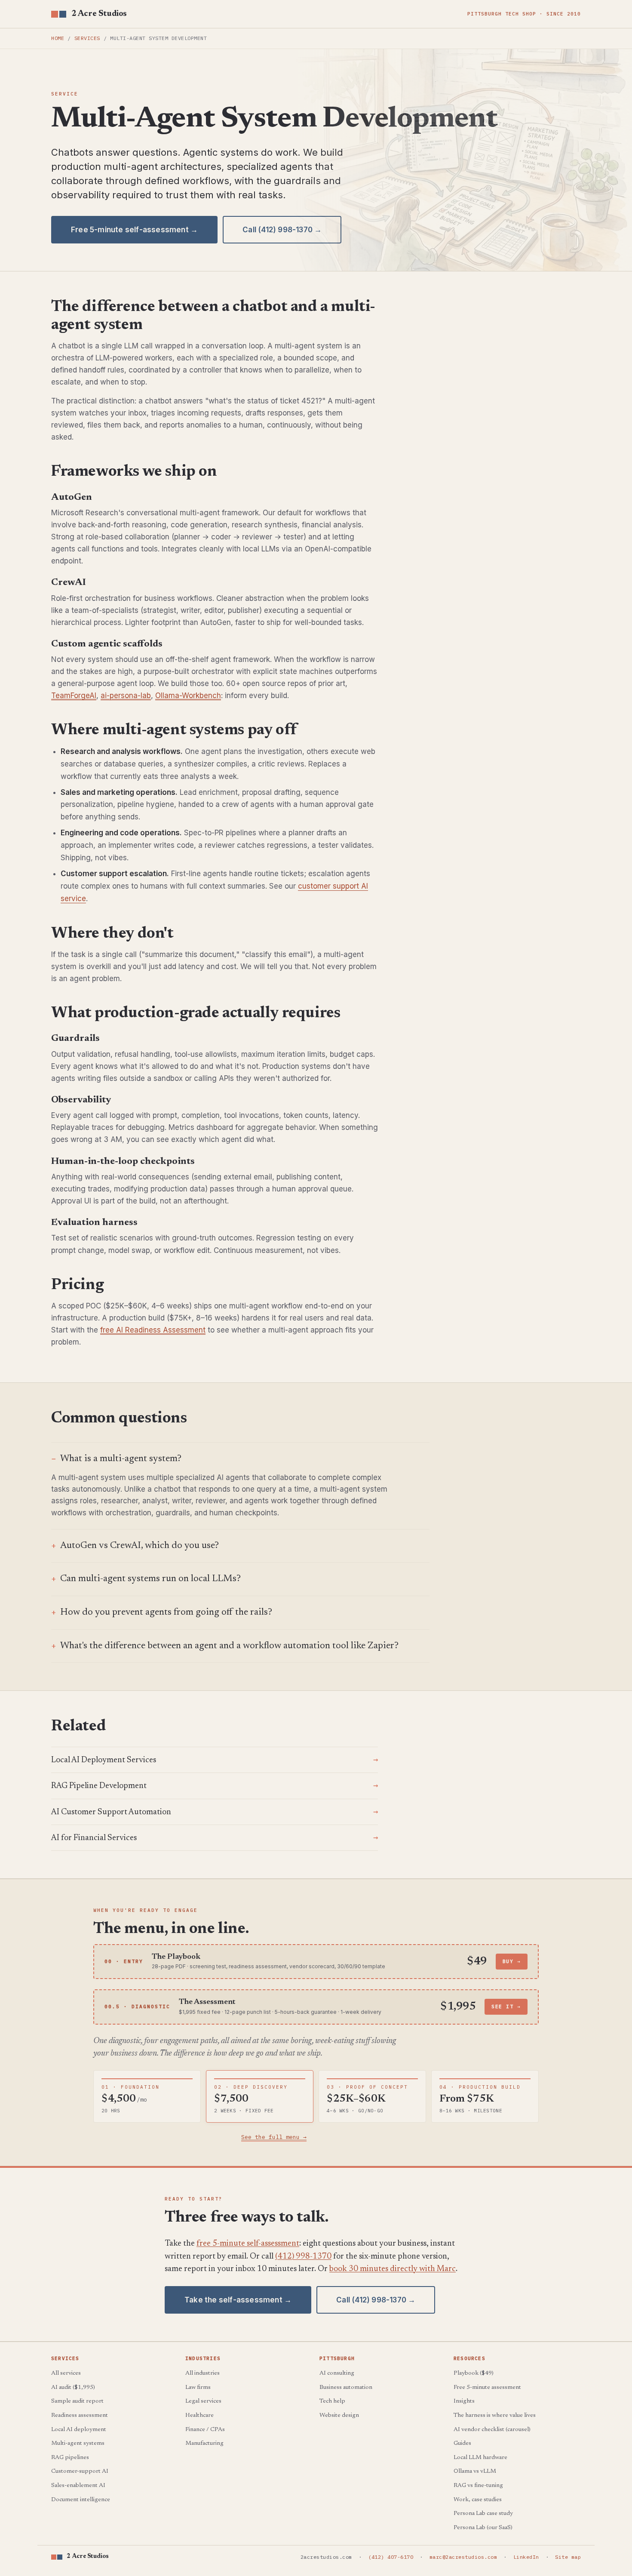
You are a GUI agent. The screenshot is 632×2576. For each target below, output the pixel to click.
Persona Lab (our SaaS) (483, 2528)
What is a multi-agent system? (121, 1459)
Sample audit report (77, 2401)
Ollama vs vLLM (475, 2471)
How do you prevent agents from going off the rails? (166, 1613)
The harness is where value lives (495, 2416)
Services (87, 38)
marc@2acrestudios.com (463, 2557)
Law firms (198, 2388)
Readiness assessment (80, 2416)
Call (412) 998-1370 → (282, 230)
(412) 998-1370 (303, 2257)
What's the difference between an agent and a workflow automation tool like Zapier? (229, 1646)
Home (58, 38)
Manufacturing (204, 2444)
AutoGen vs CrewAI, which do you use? (140, 1546)
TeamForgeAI (74, 696)
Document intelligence (81, 2500)
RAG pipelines (70, 2458)
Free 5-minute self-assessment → (134, 230)
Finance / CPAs (205, 2430)
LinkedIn (526, 2557)
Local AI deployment (79, 2430)
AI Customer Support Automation (111, 1812)
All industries (202, 2373)
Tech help (332, 2401)
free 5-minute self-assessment (248, 2244)
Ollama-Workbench (188, 696)
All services (66, 2373)
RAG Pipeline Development (99, 1786)
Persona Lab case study (483, 2514)
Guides (462, 2444)
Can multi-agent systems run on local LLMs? (150, 1579)
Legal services (203, 2401)
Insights (464, 2401)
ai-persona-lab (126, 696)
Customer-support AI (80, 2471)
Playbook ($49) (474, 2373)
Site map (568, 2557)
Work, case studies (478, 2500)
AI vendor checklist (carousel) (492, 2430)
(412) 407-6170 (391, 2557)
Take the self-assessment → (238, 2300)
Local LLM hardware (480, 2458)
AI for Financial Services (94, 1838)
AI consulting (337, 2373)
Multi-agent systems (78, 2444)
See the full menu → (274, 2137)
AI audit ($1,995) (73, 2388)
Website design (339, 2416)
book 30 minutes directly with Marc (393, 2269)
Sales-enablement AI (78, 2486)
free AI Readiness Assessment (153, 1330)
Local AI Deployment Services (104, 1760)
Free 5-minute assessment (487, 2388)
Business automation (346, 2388)
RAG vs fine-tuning (478, 2486)
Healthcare (199, 2416)
